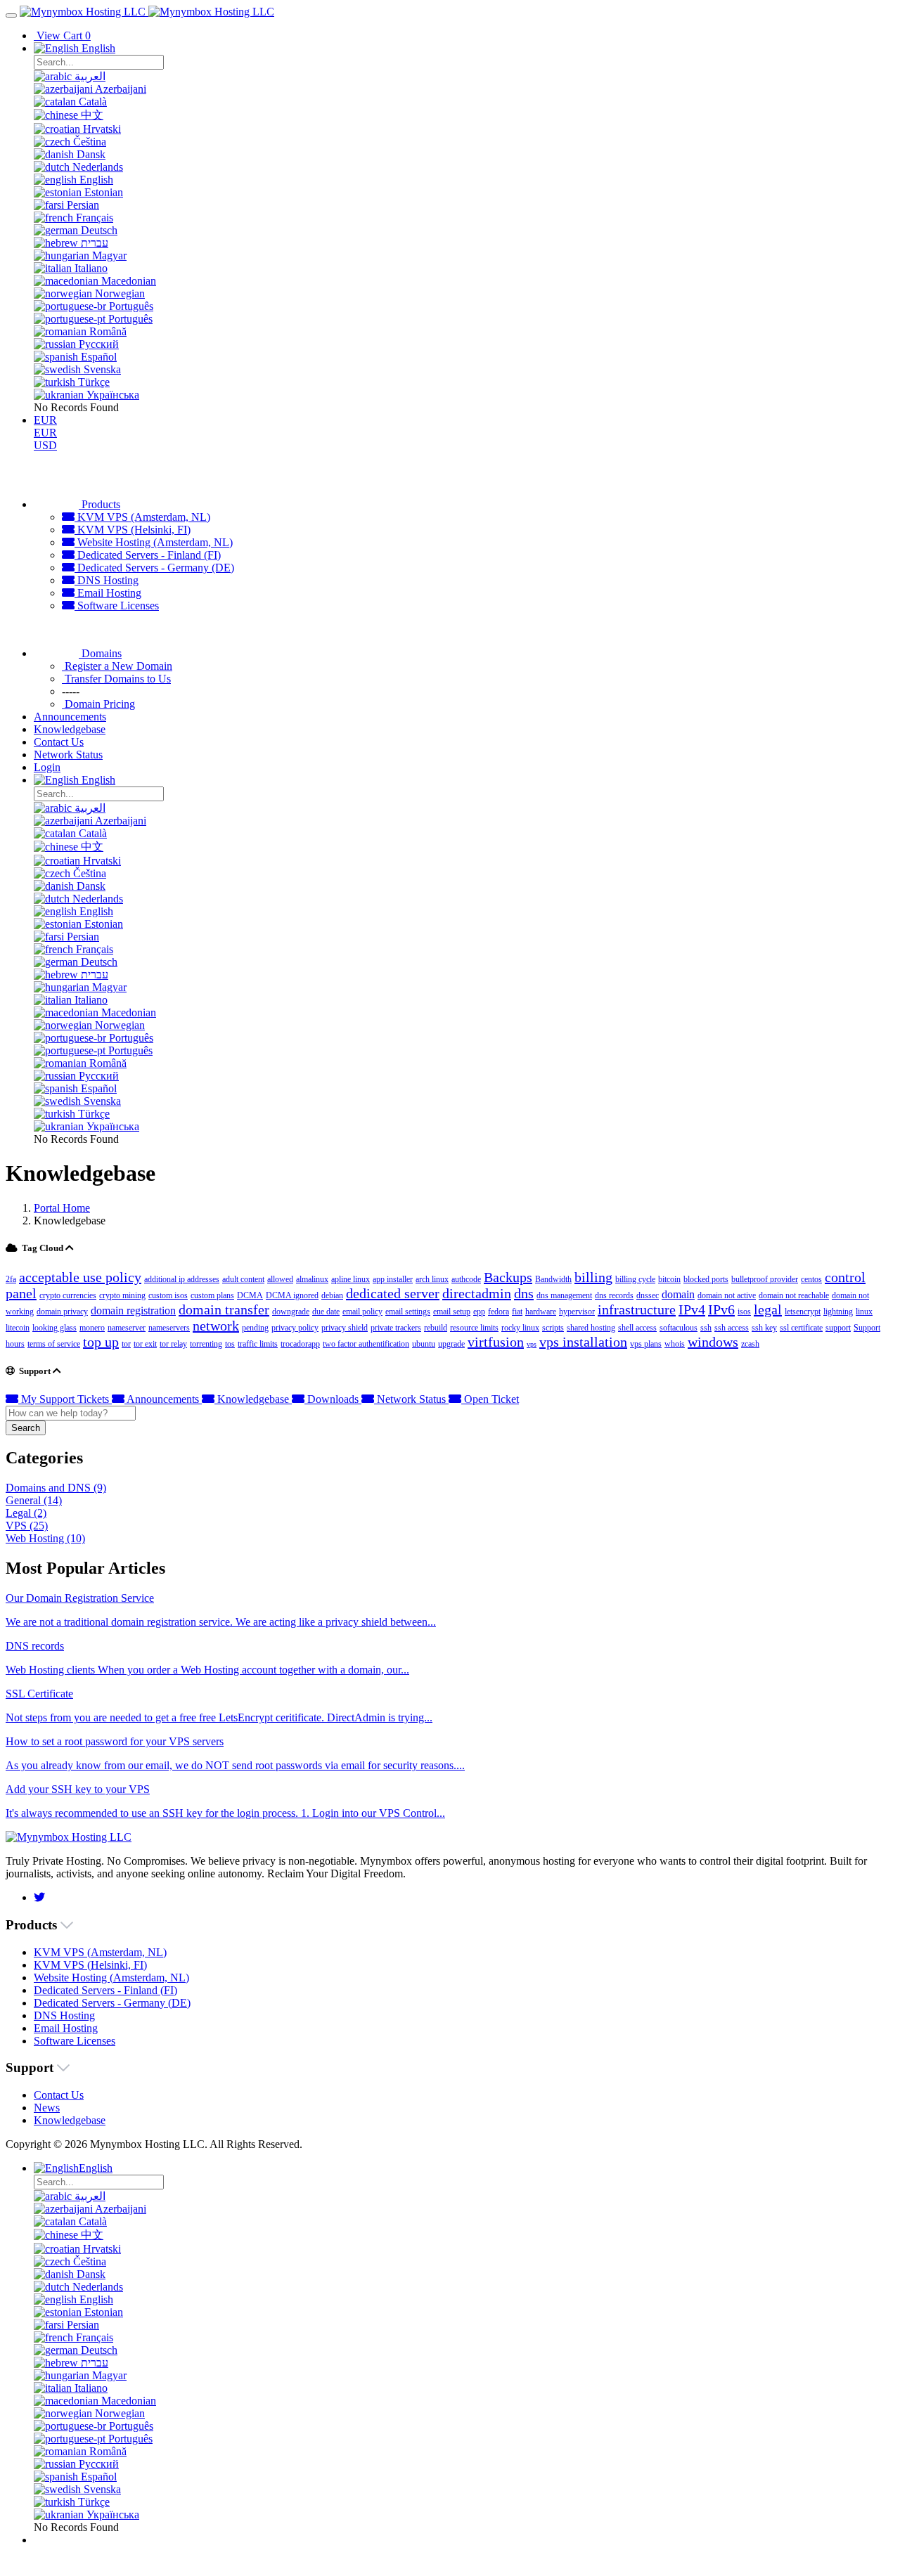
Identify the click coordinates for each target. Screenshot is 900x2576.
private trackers (396, 1328)
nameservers (169, 1328)
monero (92, 1328)
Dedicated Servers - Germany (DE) (154, 568)
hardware (541, 1312)
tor (126, 1344)
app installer (393, 1279)
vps (532, 1344)
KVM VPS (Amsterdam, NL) (142, 517)
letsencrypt (803, 1312)
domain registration (133, 1310)
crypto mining (122, 1295)
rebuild (436, 1328)
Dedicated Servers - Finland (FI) (148, 555)
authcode (466, 1279)
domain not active (727, 1295)
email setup (452, 1312)
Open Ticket (490, 1399)
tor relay (173, 1344)
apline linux (351, 1279)
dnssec (648, 1295)
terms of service (54, 1344)
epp (479, 1312)
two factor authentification (366, 1344)
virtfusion (496, 1342)
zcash (750, 1344)
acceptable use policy (80, 1277)
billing (593, 1277)
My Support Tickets (65, 1399)
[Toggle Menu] (11, 15)
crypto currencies (68, 1295)
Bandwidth (553, 1279)
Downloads (333, 1399)
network (216, 1326)
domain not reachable (794, 1295)
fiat (517, 1312)
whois (675, 1344)
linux (864, 1312)
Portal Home (62, 1208)
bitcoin (669, 1279)
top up (101, 1342)
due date (326, 1312)
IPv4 (692, 1309)
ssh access (732, 1328)
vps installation (583, 1342)
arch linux (432, 1279)
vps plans (646, 1344)
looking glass (54, 1328)
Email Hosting (108, 593)
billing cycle (635, 1279)
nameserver (127, 1328)
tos (230, 1344)
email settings (408, 1312)
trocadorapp (300, 1344)
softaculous (679, 1328)
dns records (614, 1295)
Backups (508, 1277)
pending (255, 1328)
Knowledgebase (253, 1399)
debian (332, 1295)
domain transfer (224, 1309)
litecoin (18, 1328)
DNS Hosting (107, 580)
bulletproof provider (765, 1279)
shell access (637, 1328)
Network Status (411, 1399)
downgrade (291, 1312)
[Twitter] (39, 1897)
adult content (243, 1279)
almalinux (312, 1279)
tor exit (145, 1344)
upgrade (451, 1344)
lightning (838, 1312)
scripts (553, 1328)
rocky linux (520, 1328)
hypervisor (577, 1312)
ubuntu (424, 1344)
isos (744, 1312)
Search (26, 1428)
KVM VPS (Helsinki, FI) (133, 530)
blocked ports (706, 1279)
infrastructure (637, 1309)
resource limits (474, 1328)
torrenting (206, 1344)
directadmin (477, 1293)
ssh (706, 1328)
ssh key (764, 1328)
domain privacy (62, 1312)
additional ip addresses (182, 1279)
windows (713, 1342)
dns (524, 1293)
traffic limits (258, 1344)
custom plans (212, 1295)
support (838, 1328)
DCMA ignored (292, 1295)
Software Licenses (117, 606)
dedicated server (393, 1293)
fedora (499, 1312)
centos (811, 1279)
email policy (362, 1312)
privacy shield (345, 1328)
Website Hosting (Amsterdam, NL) (154, 542)
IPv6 (721, 1309)
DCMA (250, 1295)
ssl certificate (801, 1328)
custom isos (168, 1295)
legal (768, 1309)
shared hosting (591, 1328)
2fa (11, 1279)
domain (678, 1294)
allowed (280, 1279)
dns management (564, 1295)
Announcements (163, 1399)
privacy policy (295, 1328)
